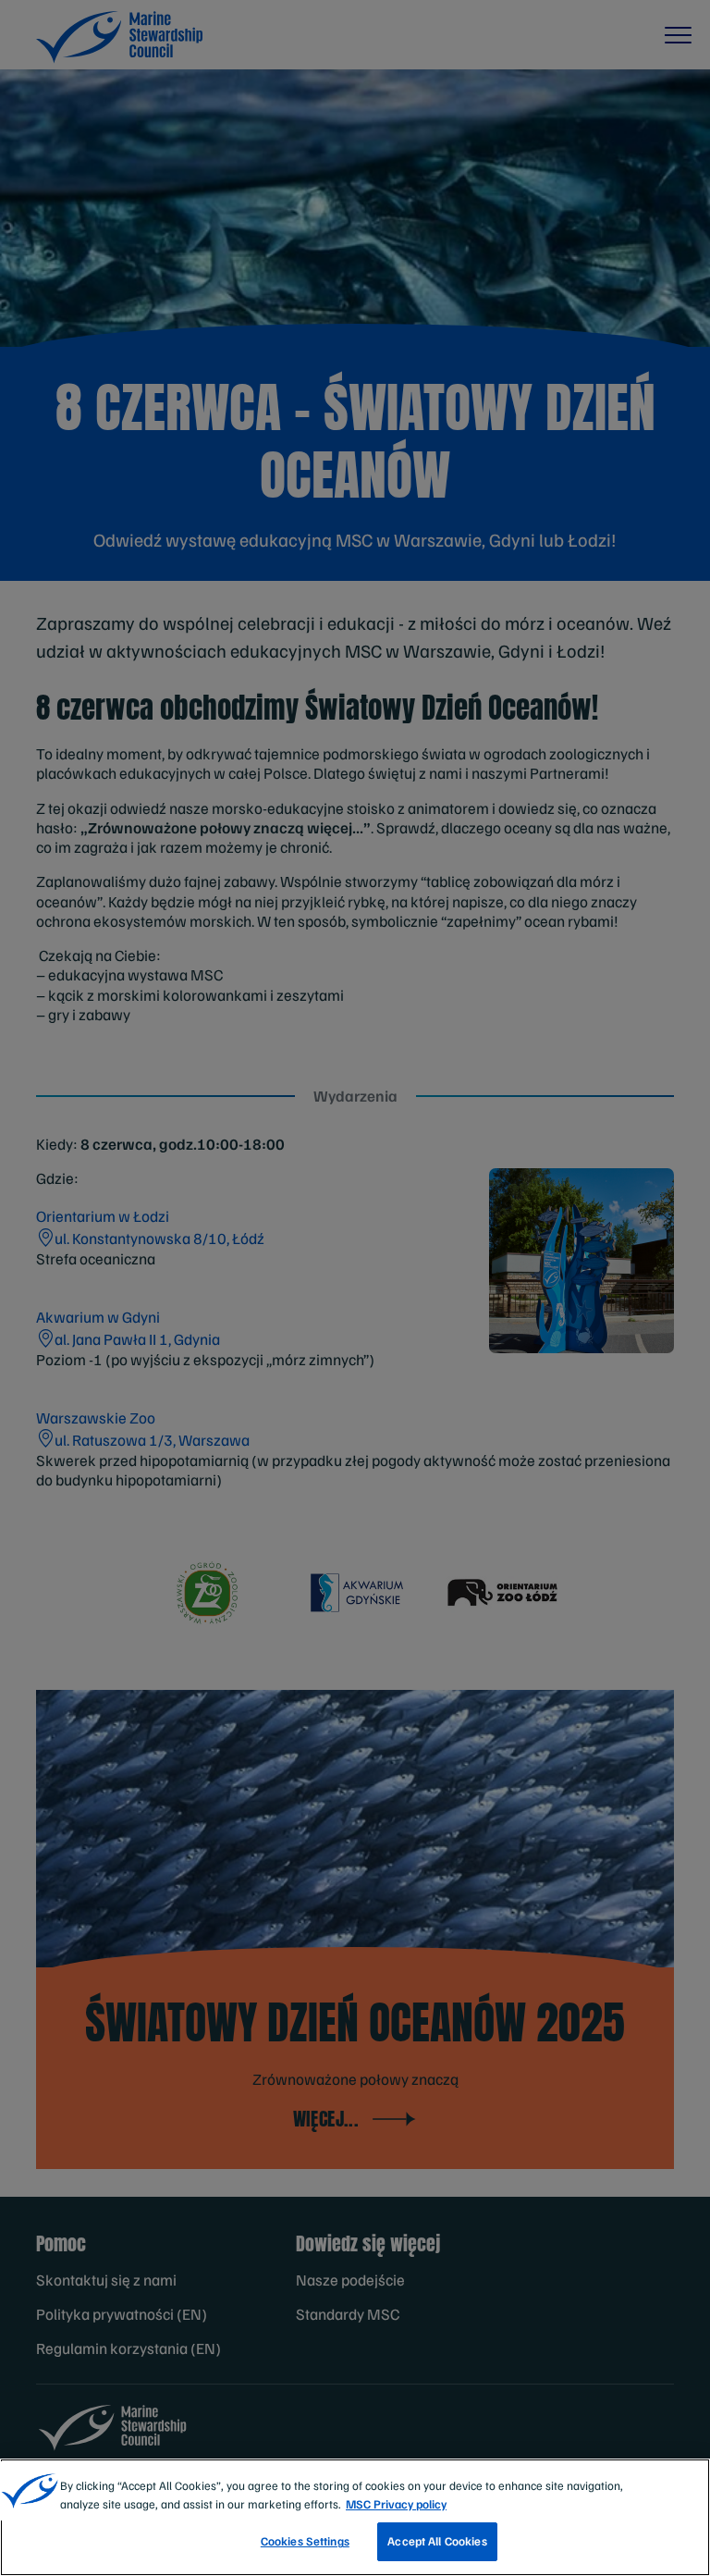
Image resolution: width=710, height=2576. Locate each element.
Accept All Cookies (437, 2541)
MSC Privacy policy (396, 2504)
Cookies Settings (305, 2541)
